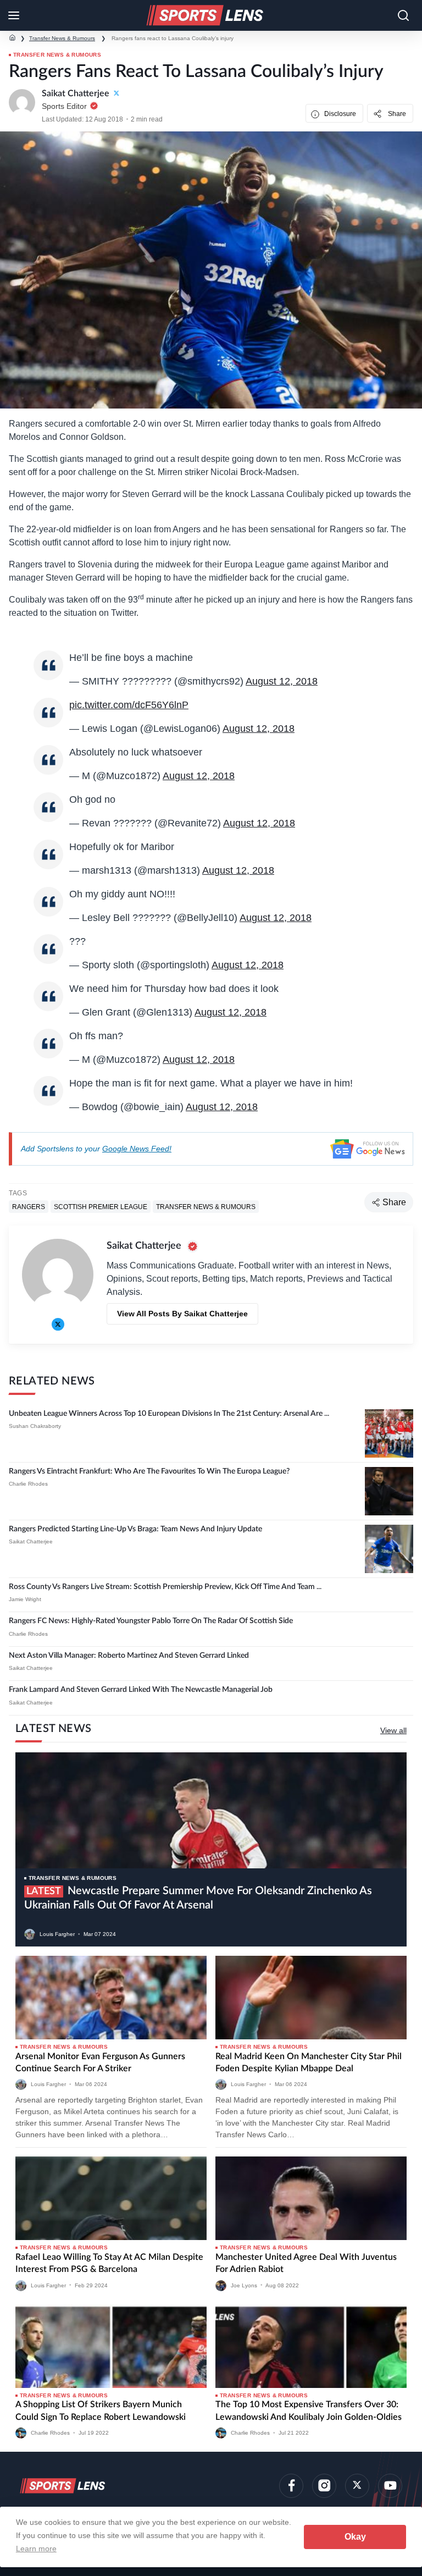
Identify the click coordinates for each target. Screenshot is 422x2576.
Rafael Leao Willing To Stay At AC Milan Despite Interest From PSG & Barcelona (109, 2263)
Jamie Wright (25, 1599)
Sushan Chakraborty (35, 1426)
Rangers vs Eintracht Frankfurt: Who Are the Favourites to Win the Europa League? (149, 1471)
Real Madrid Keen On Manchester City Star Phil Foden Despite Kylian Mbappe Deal (309, 2062)
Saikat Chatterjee (31, 1541)
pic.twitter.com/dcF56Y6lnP (129, 705)
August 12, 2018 (282, 681)
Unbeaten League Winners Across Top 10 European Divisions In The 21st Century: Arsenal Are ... (169, 1414)
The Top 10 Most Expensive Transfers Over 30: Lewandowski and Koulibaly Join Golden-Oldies (309, 2410)
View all (393, 1730)
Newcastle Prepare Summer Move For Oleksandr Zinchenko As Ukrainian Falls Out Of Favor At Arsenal (198, 1898)
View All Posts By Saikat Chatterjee (182, 1314)
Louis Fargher (57, 1934)
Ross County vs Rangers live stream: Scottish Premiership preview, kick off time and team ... (165, 1587)
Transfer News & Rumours (62, 38)
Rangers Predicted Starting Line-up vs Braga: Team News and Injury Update (135, 1529)
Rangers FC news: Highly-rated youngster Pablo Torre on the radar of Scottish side (151, 1621)
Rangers (29, 1206)
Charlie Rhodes (28, 1484)
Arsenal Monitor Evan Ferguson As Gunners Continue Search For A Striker (100, 2062)
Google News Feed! (137, 1149)
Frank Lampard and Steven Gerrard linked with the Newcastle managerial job (141, 1690)
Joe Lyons (244, 2285)
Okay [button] (355, 2537)
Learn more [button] (36, 2549)
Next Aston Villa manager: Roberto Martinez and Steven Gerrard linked (129, 1656)
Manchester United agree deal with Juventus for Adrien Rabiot (306, 2263)
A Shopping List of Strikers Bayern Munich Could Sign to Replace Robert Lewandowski (101, 2410)
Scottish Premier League (101, 1206)
